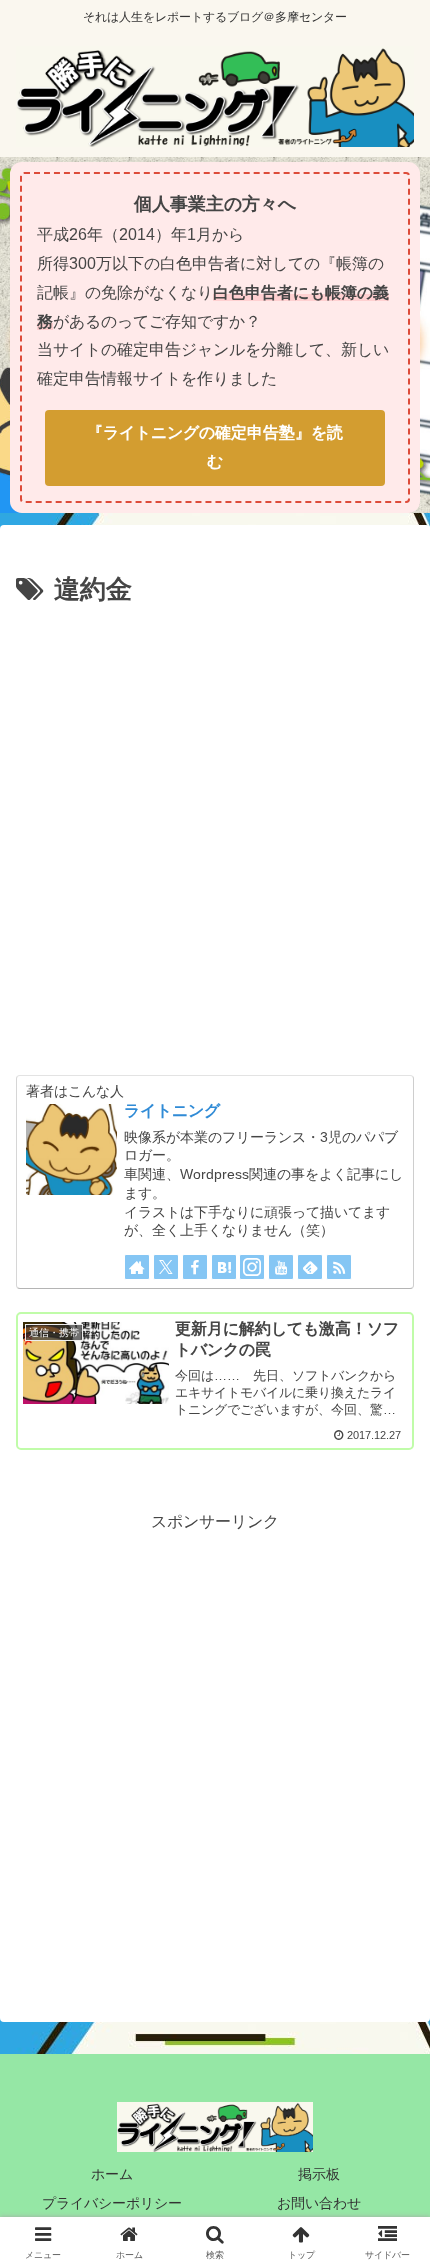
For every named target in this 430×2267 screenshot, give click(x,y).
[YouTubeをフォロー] (281, 1267)
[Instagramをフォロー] (252, 1267)
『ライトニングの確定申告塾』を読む (215, 447)
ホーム (112, 2174)
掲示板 (319, 2174)
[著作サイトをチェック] (137, 1267)
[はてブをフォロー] (224, 1267)
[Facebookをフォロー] (195, 1267)
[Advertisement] (215, 837)
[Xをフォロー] (166, 1267)
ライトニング (172, 1110)
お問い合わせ (319, 2203)
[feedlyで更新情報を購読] (310, 1267)
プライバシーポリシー (112, 2203)
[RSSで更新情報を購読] (339, 1267)
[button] (388, 2045)
